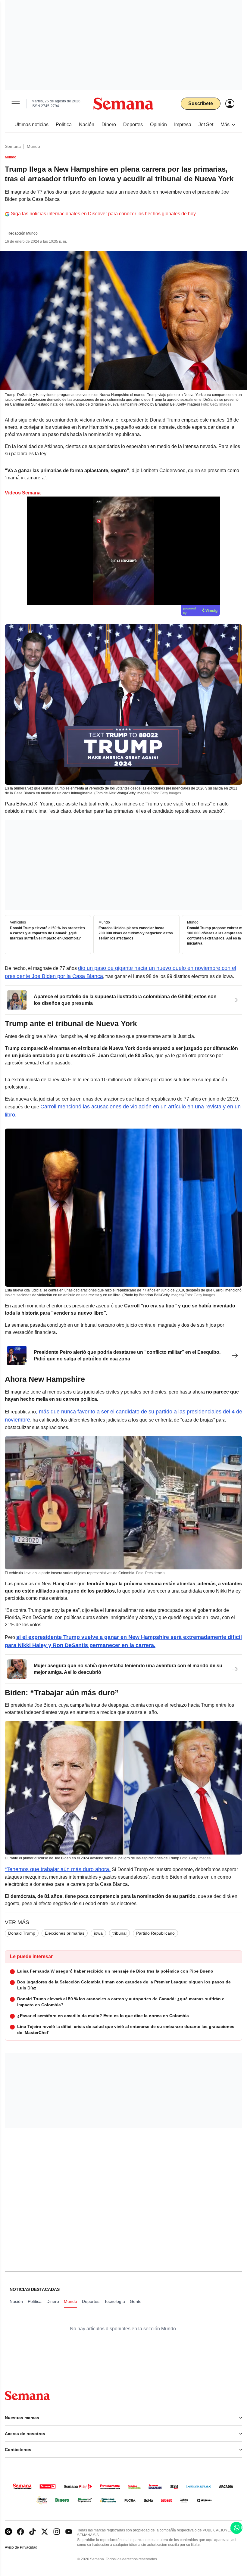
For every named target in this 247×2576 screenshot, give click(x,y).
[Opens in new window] (20, 2532)
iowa (98, 1933)
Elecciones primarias (65, 1933)
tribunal (119, 1933)
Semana (13, 146)
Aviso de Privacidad (27, 2548)
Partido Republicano (155, 1933)
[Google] (8, 2532)
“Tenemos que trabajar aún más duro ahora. (58, 1869)
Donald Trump (22, 1933)
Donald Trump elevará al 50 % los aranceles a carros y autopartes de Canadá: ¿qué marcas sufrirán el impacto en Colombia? (47, 933)
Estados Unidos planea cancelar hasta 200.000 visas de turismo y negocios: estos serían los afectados (136, 933)
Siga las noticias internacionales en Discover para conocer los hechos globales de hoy (103, 214)
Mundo (33, 146)
